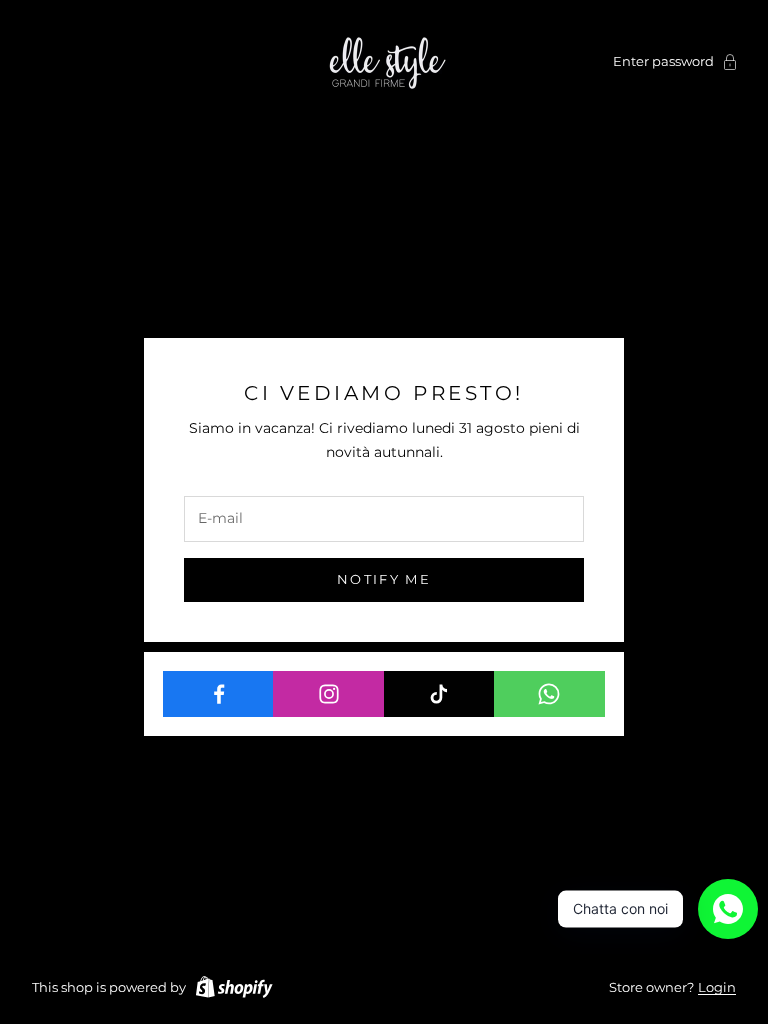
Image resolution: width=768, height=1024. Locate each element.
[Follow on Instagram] (328, 694)
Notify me (384, 579)
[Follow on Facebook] (218, 694)
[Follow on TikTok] (439, 694)
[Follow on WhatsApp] (549, 694)
